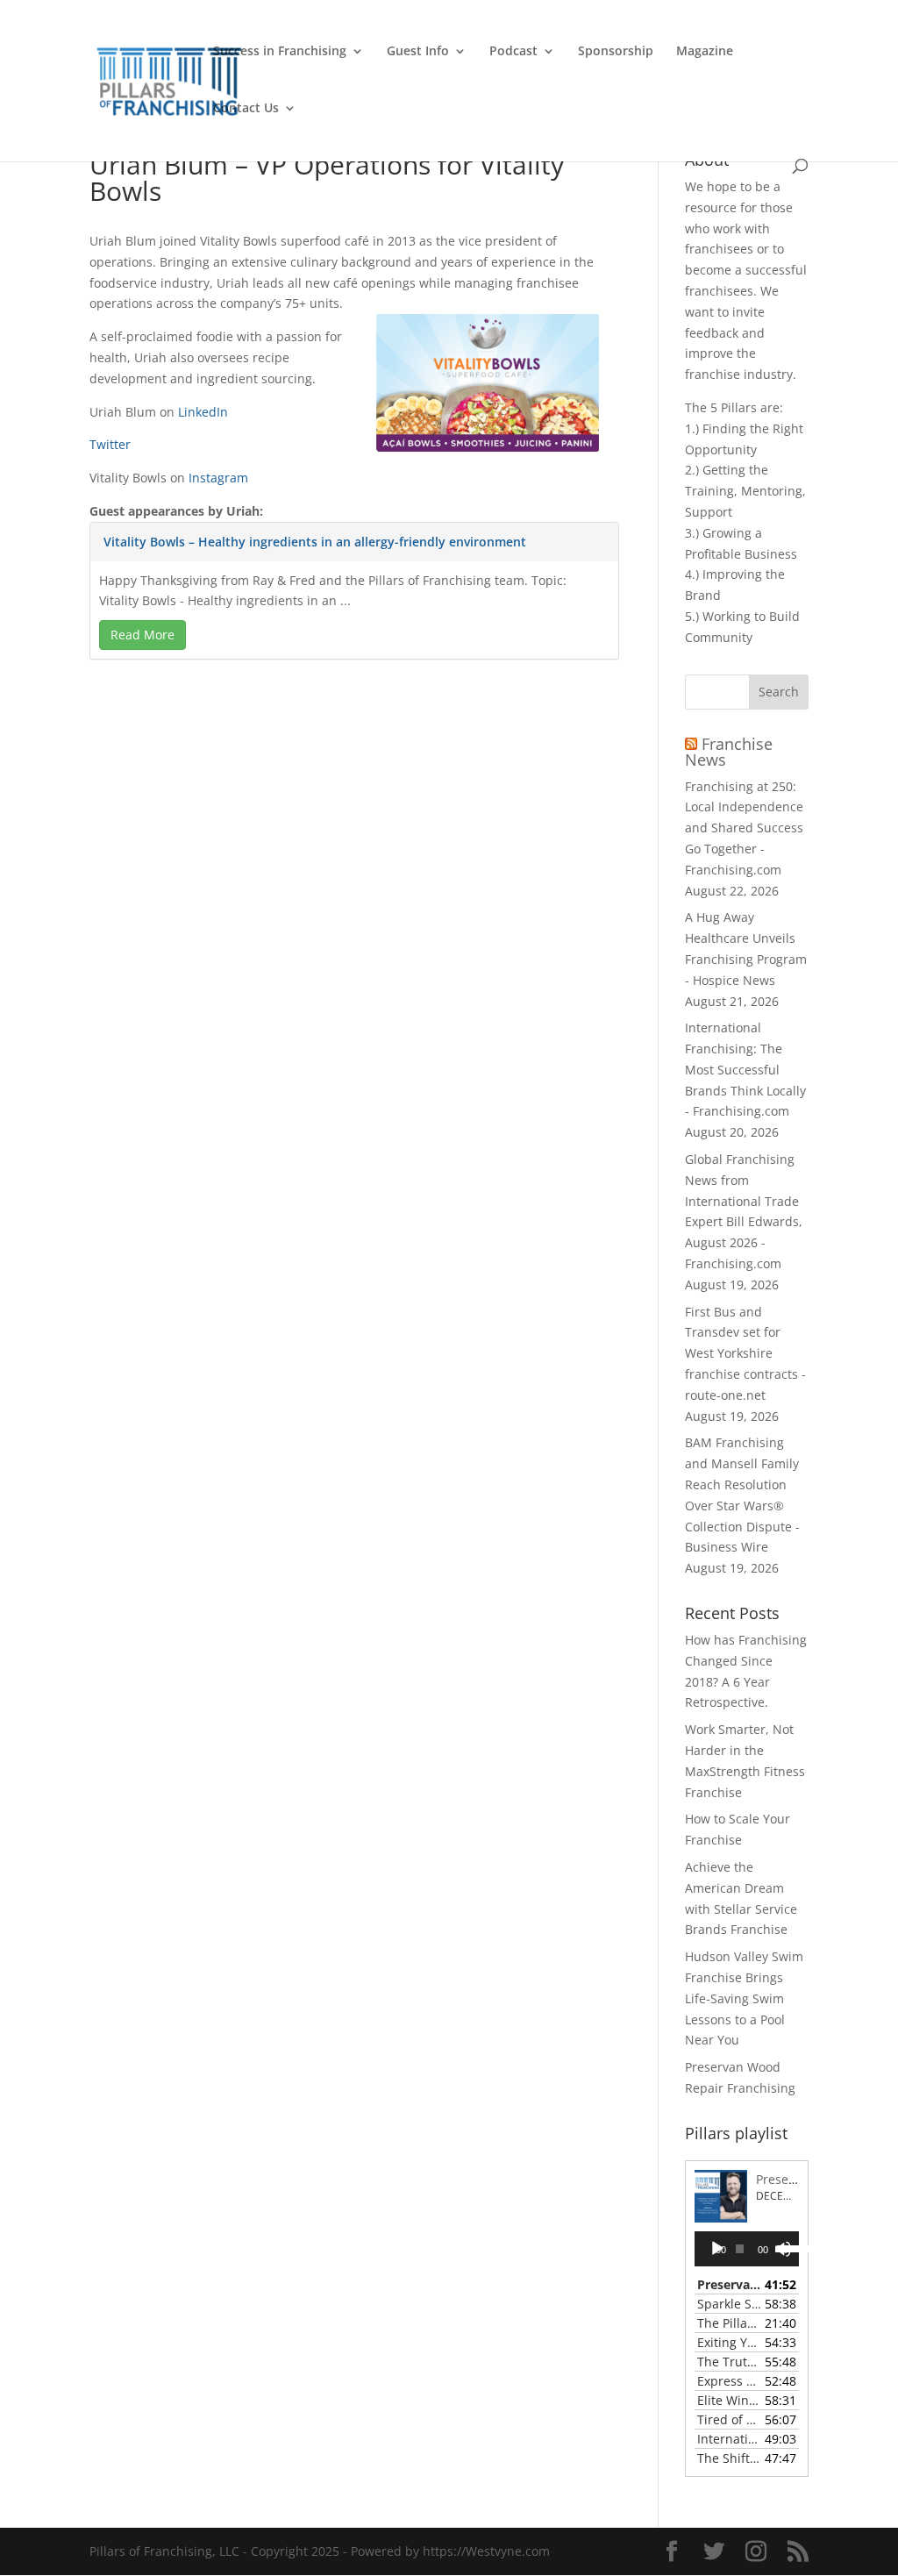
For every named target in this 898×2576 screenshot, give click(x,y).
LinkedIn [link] (203, 412)
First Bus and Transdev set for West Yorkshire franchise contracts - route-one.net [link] (745, 1353)
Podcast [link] (513, 52)
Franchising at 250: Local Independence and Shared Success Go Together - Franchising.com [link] (744, 828)
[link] (170, 79)
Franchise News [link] (729, 752)
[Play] (717, 2249)
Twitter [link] (110, 444)
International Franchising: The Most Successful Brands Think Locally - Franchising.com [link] (745, 1069)
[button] (779, 692)
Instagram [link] (218, 478)
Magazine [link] (705, 52)
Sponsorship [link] (616, 52)
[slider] (784, 2247)
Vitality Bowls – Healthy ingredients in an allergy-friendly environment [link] (315, 542)
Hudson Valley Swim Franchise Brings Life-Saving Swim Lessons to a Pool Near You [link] (744, 1998)
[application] (747, 2249)
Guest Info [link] (418, 52)
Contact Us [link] (246, 109)
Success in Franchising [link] (280, 52)
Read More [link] (143, 635)
